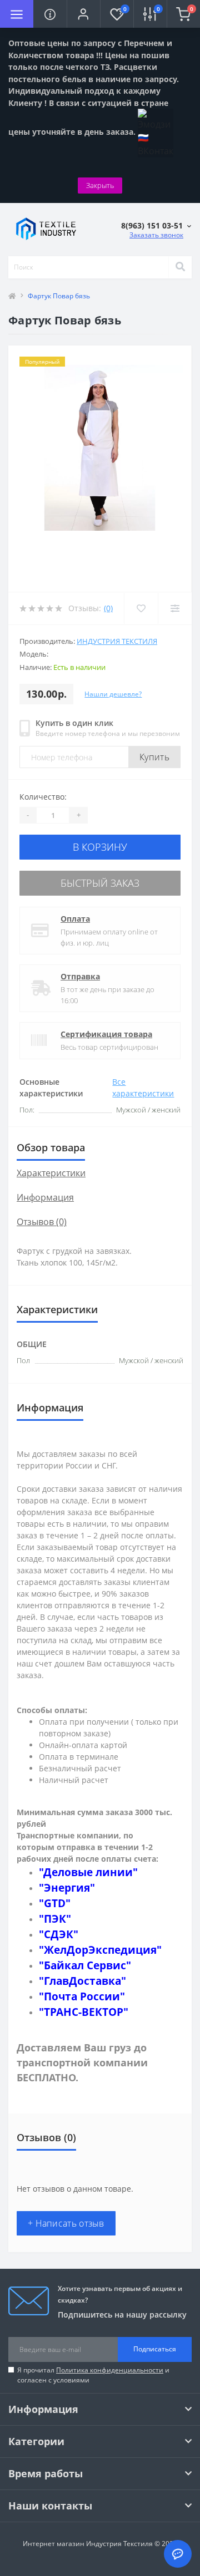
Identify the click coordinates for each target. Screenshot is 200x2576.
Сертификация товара (106, 1034)
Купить (154, 757)
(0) (108, 608)
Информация (45, 1197)
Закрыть (100, 185)
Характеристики (51, 1173)
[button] (83, 14)
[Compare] (175, 608)
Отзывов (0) (42, 1222)
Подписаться (155, 2349)
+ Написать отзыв (66, 2223)
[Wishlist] (141, 608)
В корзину (100, 847)
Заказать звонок (156, 235)
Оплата (75, 919)
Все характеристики (143, 1088)
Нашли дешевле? (113, 694)
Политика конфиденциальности (110, 2370)
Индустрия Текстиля (117, 641)
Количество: (43, 797)
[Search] (180, 267)
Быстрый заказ (100, 883)
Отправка (80, 976)
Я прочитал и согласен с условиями (93, 2375)
